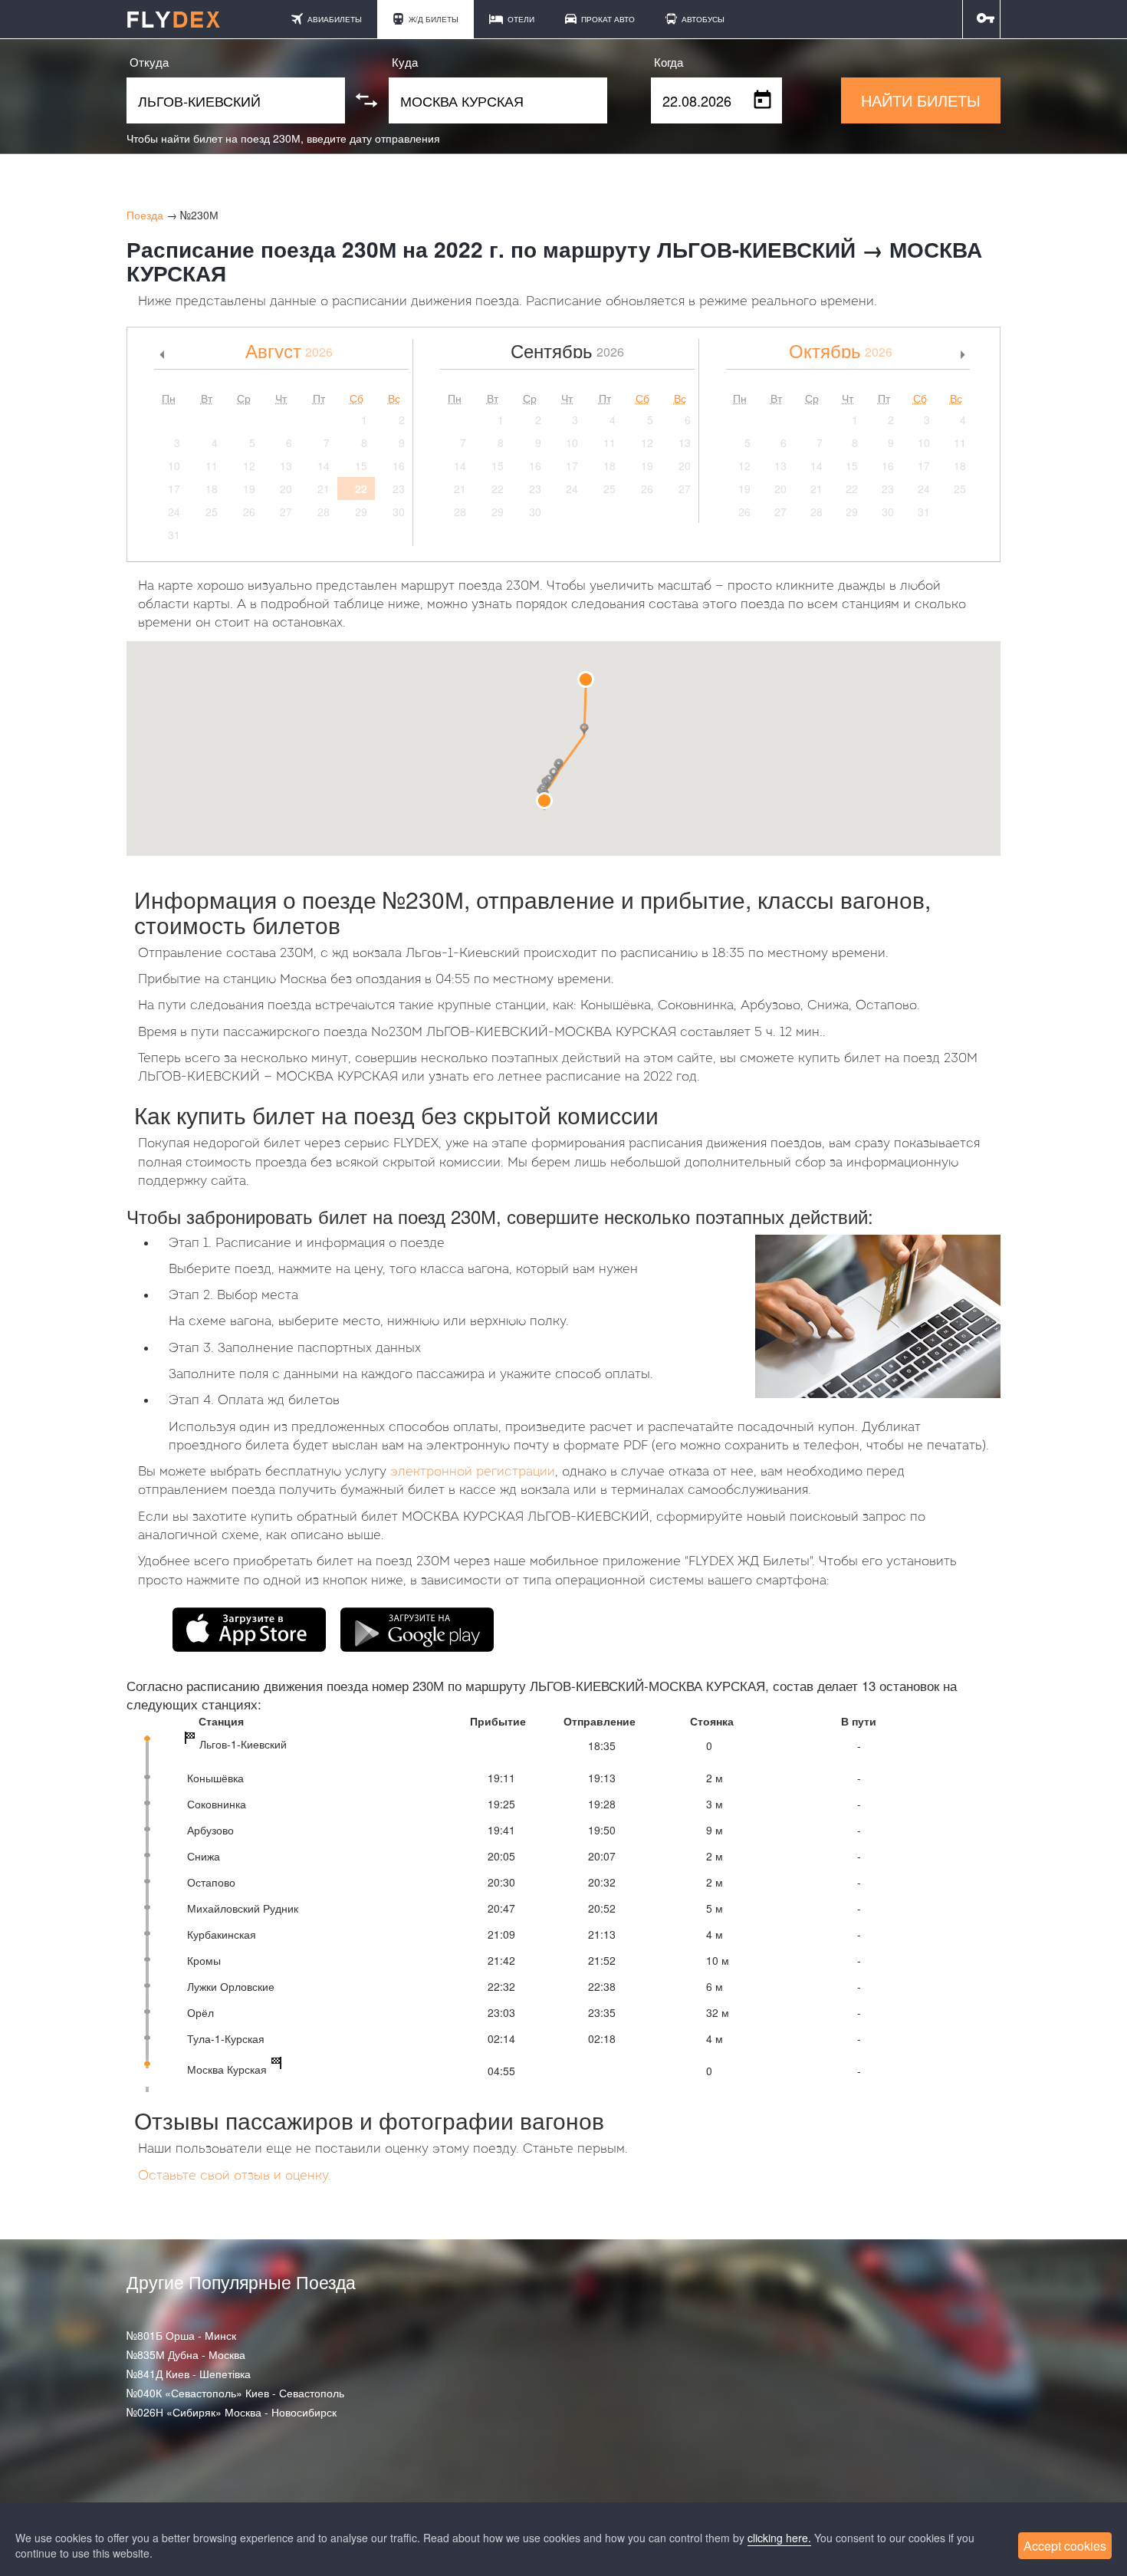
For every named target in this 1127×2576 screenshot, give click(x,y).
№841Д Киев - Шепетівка (189, 2374)
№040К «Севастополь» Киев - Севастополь (235, 2393)
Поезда (145, 215)
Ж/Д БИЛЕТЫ (432, 19)
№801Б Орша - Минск (181, 2335)
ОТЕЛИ (520, 19)
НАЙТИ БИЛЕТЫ (921, 100)
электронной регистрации (473, 1472)
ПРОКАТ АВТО (607, 19)
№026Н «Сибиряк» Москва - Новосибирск (232, 2412)
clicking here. (779, 2538)
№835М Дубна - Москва (186, 2354)
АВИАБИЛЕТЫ (333, 19)
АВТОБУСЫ (702, 19)
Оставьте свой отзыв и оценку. (235, 2176)
